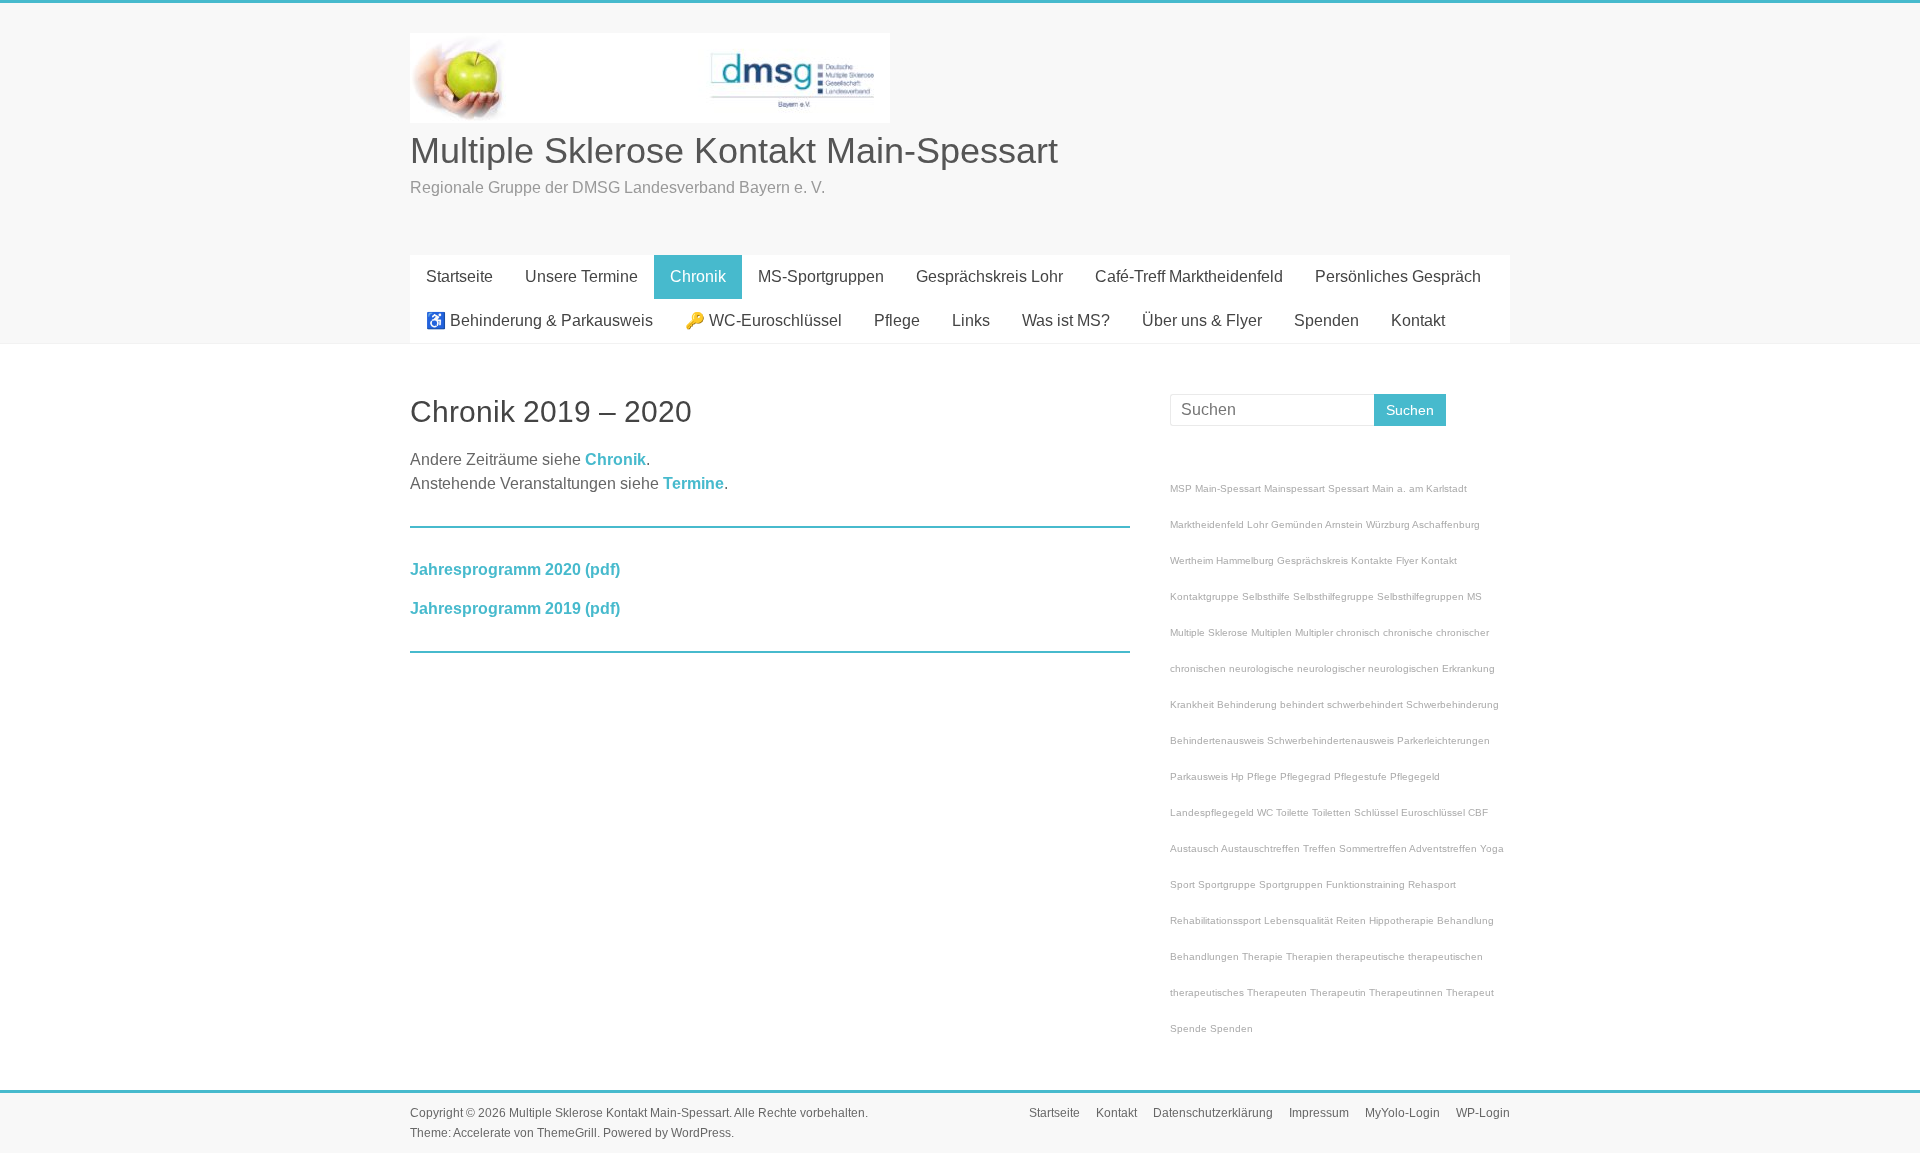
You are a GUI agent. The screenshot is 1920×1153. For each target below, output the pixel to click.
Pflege (897, 320)
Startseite (459, 276)
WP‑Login (1483, 1113)
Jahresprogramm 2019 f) (515, 608)
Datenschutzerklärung (1213, 1113)
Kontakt (1418, 320)
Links (971, 320)
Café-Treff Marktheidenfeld (1189, 276)
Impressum (1319, 1113)
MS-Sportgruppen (821, 276)
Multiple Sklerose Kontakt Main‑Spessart (734, 150)
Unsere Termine (581, 276)
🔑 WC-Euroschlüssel (763, 320)
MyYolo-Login (1402, 1113)
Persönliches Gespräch (1398, 276)
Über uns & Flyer (1202, 320)
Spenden (1326, 320)
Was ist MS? (1066, 320)
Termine (693, 483)
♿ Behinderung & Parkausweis (539, 320)
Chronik (698, 276)
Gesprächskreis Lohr (989, 276)
